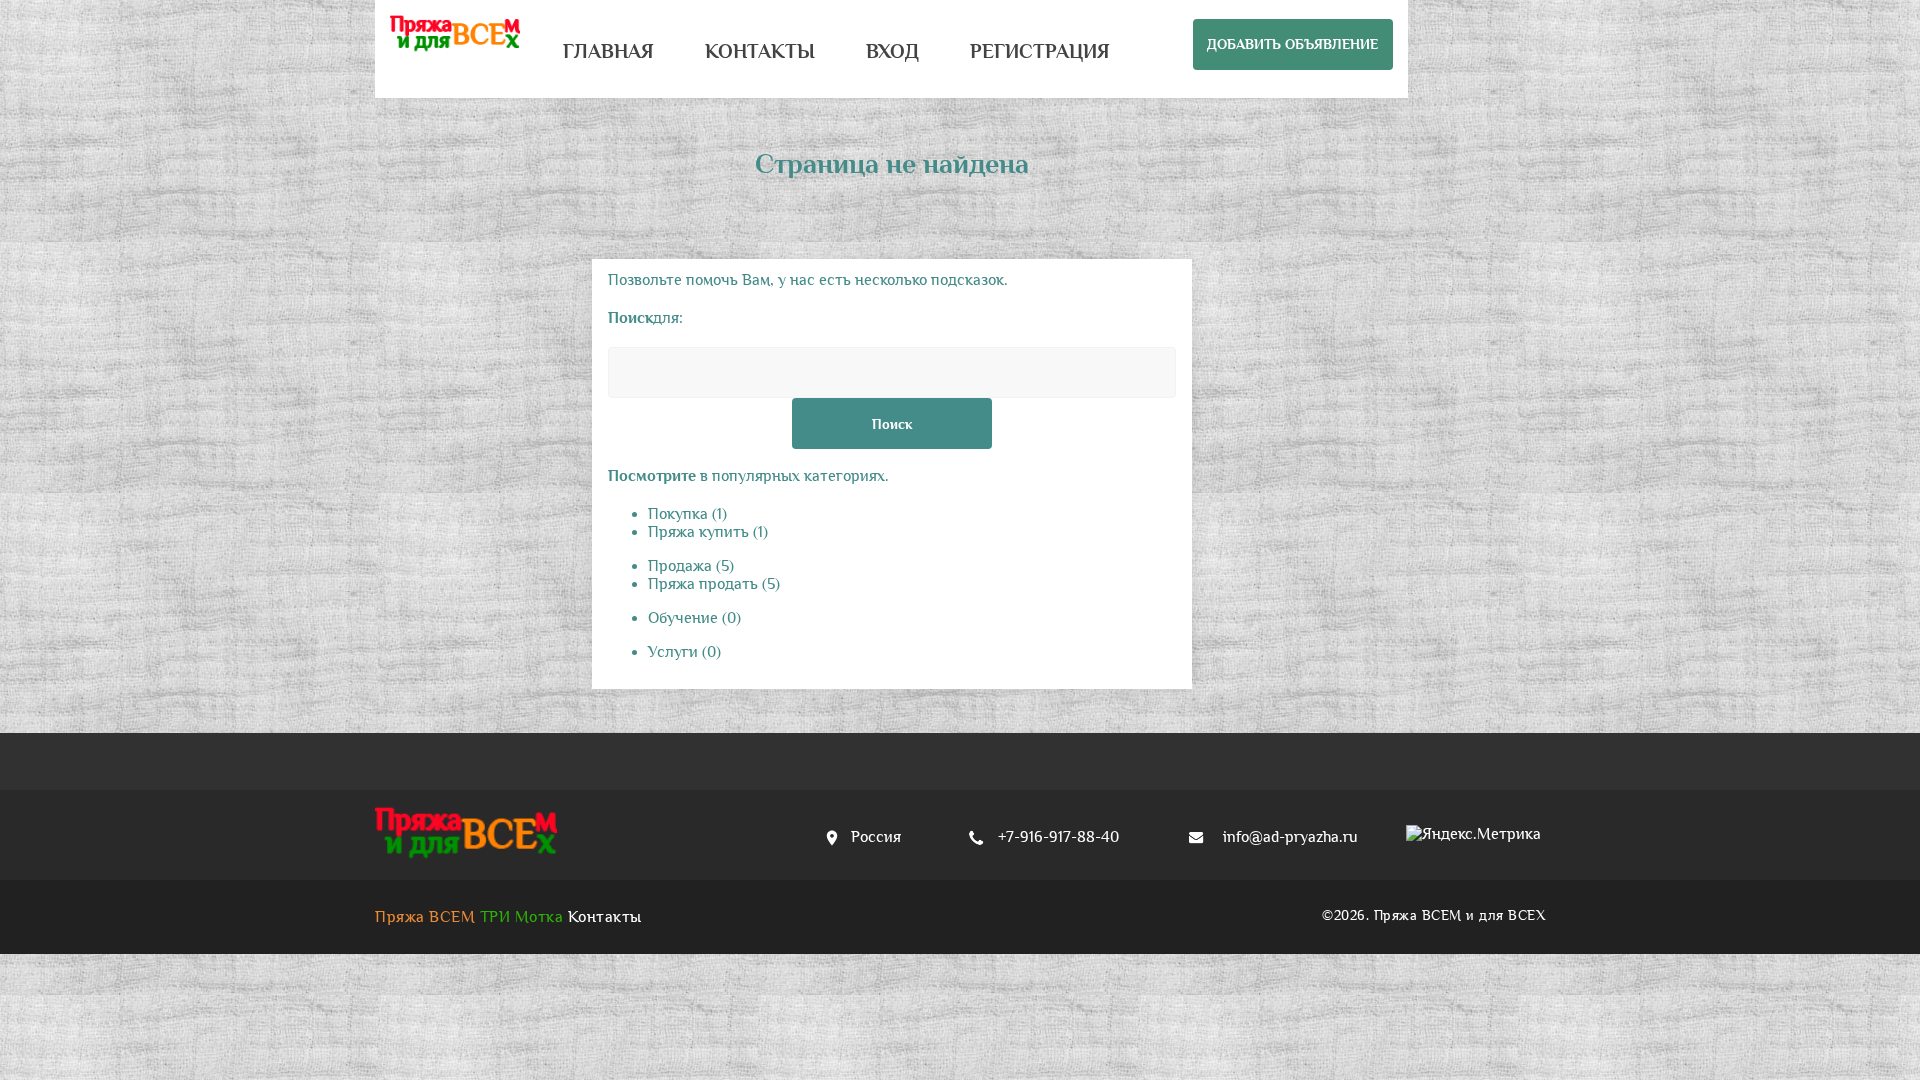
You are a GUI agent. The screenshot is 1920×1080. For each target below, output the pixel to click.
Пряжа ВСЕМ (425, 917)
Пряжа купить (708, 532)
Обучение (694, 618)
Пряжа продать (714, 584)
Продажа (691, 566)
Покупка (687, 514)
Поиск (892, 424)
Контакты (605, 917)
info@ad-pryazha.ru (1290, 837)
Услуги (684, 652)
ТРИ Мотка (522, 917)
